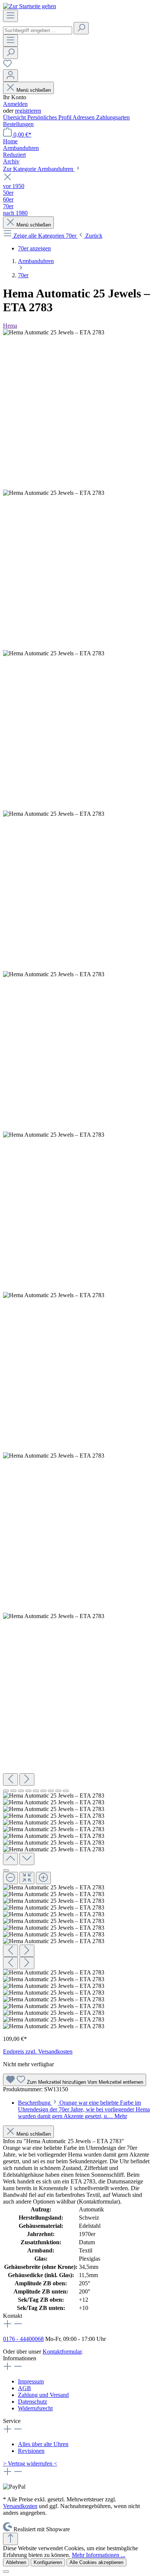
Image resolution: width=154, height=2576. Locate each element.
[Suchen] (81, 28)
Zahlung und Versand (43, 2395)
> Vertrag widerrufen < (30, 2463)
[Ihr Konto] (10, 76)
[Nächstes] (27, 1779)
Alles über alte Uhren (43, 2444)
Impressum (31, 2381)
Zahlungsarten (113, 117)
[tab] (84, 2109)
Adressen (84, 117)
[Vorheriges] (10, 1779)
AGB (24, 2388)
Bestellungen (18, 124)
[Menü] (10, 16)
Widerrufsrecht (35, 2408)
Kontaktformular (62, 2352)
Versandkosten (20, 2506)
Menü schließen (34, 90)
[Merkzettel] (7, 66)
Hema (10, 326)
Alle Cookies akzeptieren (96, 2562)
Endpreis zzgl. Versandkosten (38, 2052)
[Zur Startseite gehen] (30, 6)
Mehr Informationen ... (98, 2555)
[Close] (6, 1870)
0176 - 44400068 (23, 2339)
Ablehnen (16, 2562)
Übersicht (15, 117)
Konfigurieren (48, 2562)
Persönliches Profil (50, 117)
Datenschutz (33, 2402)
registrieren (28, 111)
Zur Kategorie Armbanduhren (39, 169)
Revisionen (31, 2451)
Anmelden (15, 104)
